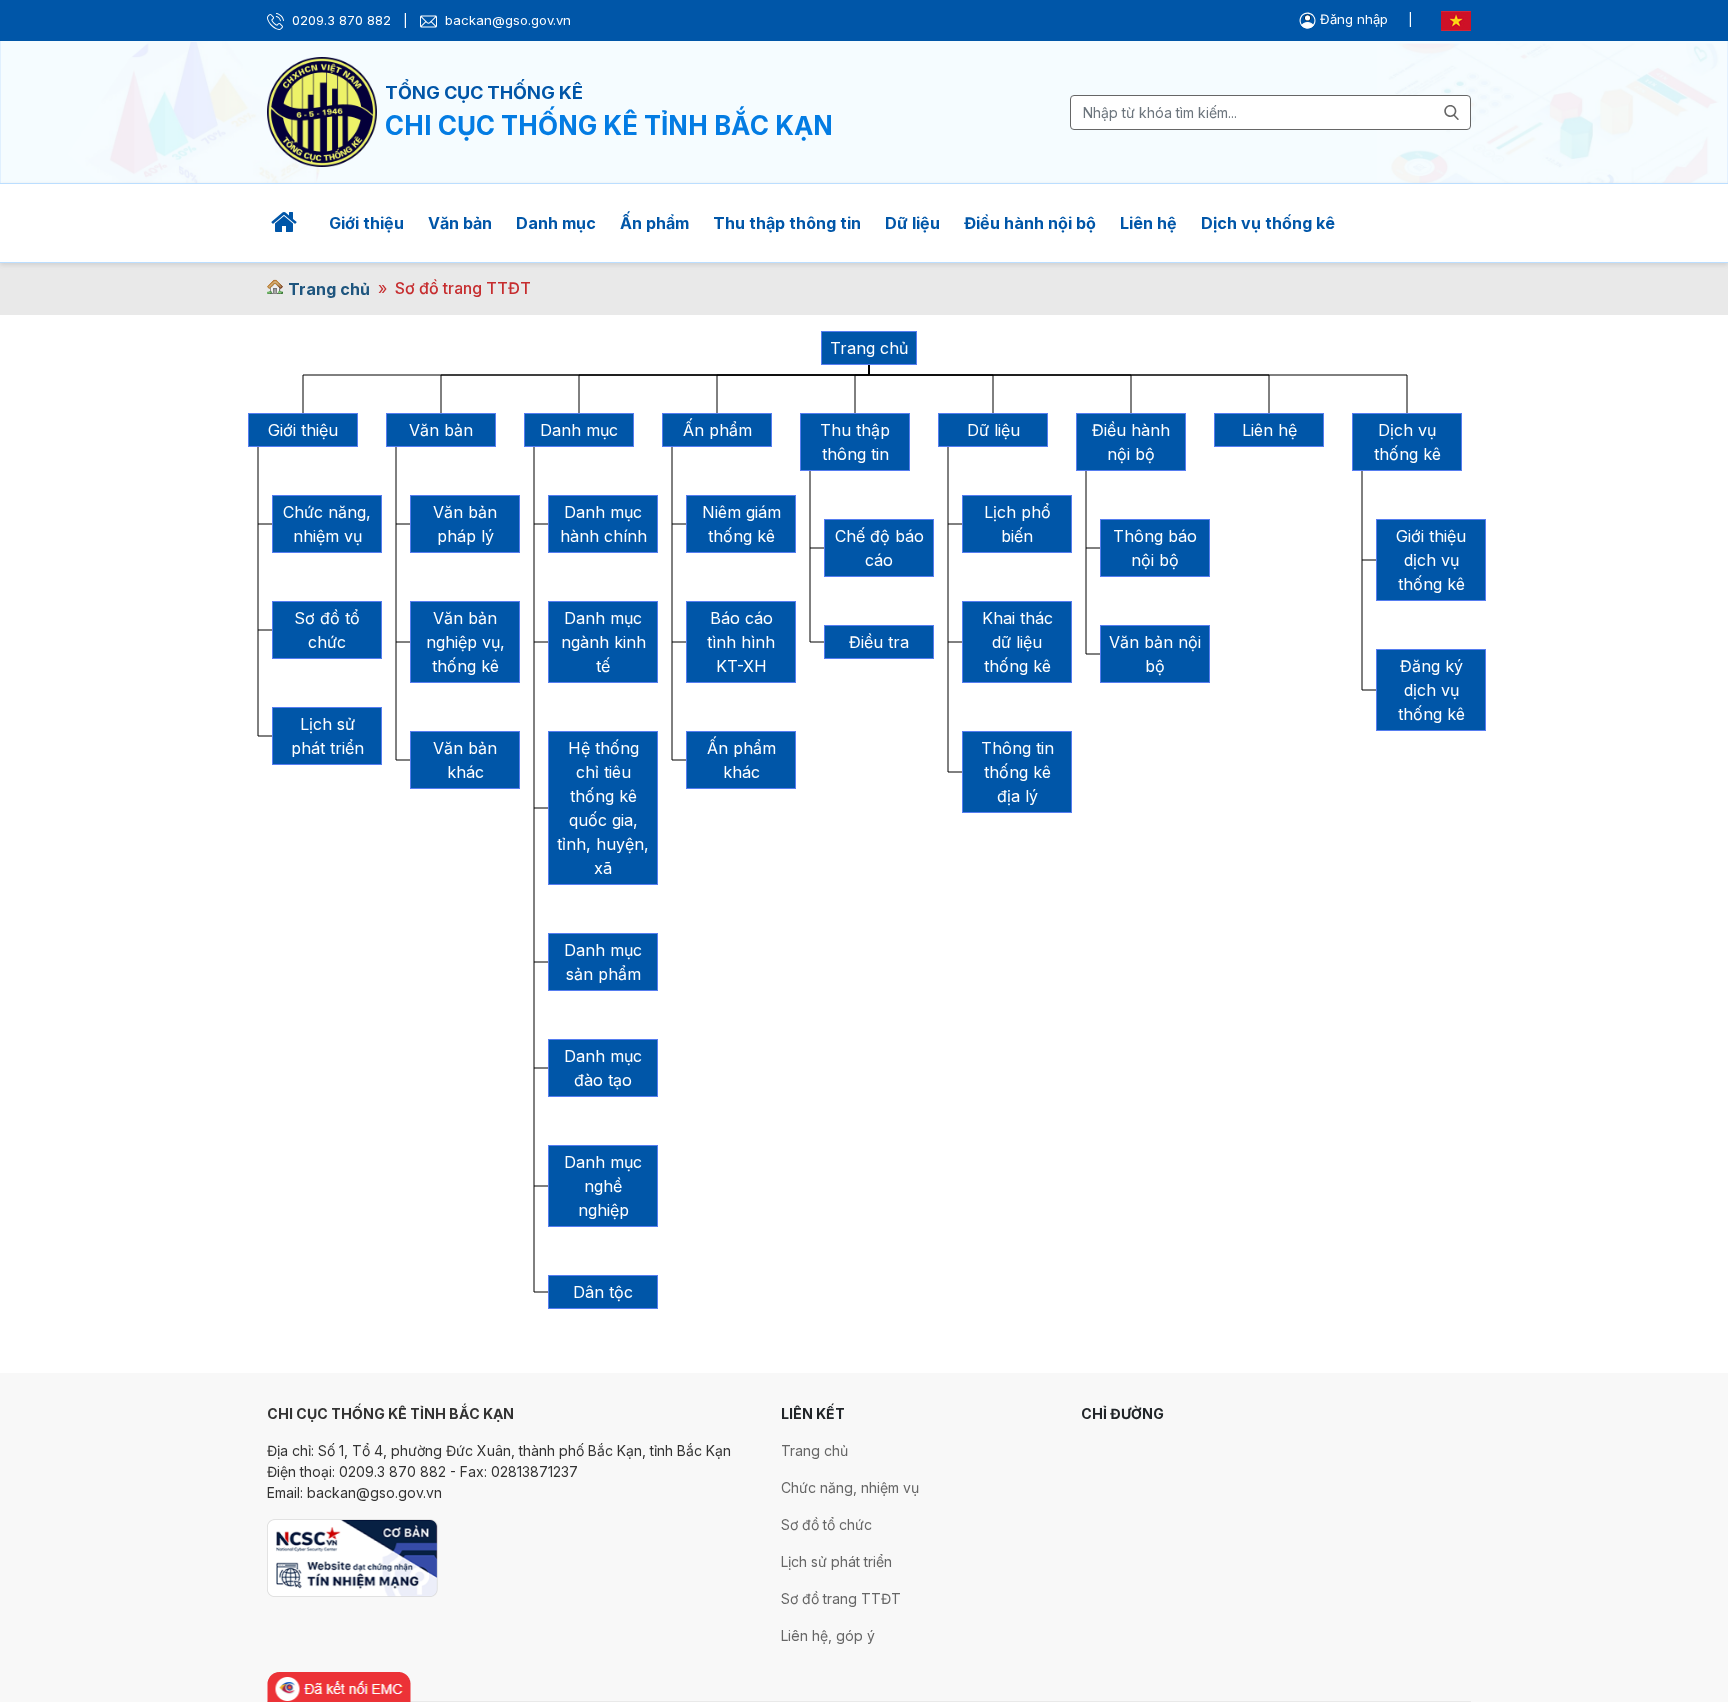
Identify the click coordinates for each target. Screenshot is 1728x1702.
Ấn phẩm (654, 223)
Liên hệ (1148, 223)
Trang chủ (329, 289)
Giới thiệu (366, 223)
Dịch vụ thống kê (1268, 223)
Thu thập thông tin (787, 223)
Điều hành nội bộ (1030, 223)
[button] (1345, 19)
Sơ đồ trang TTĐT (463, 288)
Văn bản (460, 223)
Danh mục (556, 223)
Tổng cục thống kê (484, 92)
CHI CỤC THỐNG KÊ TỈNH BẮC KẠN (609, 125)
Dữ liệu (912, 223)
